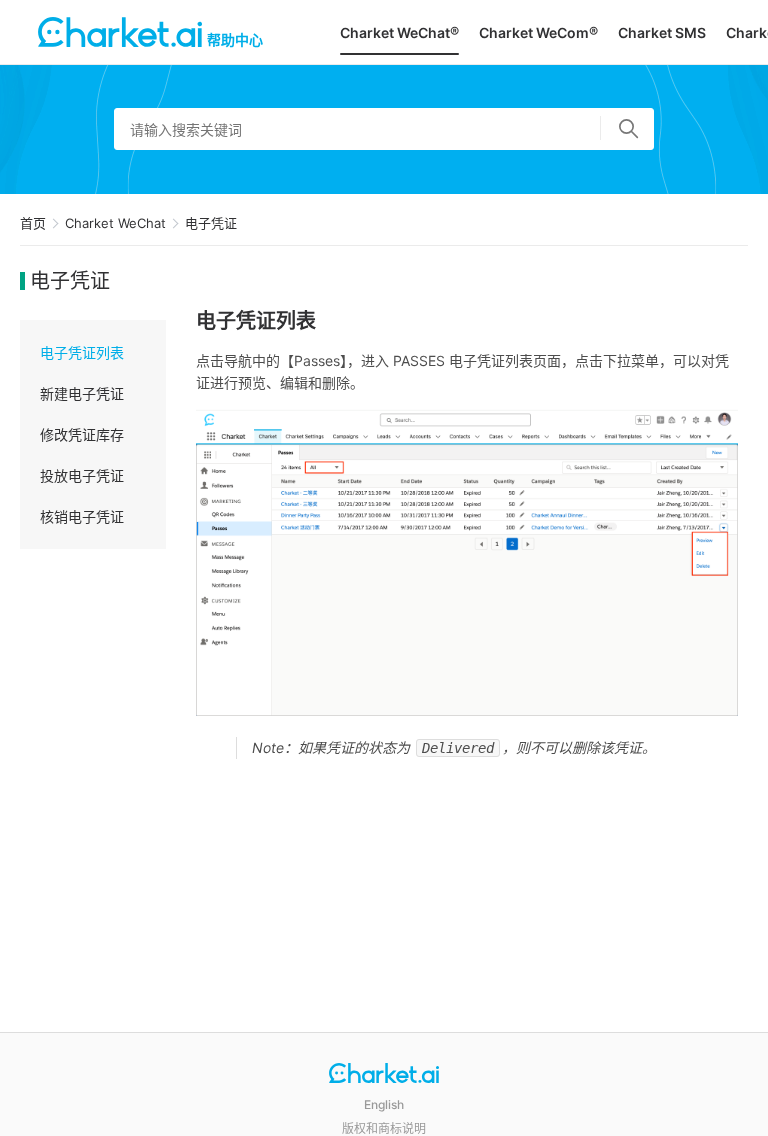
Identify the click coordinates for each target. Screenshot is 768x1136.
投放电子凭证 (82, 475)
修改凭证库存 (82, 434)
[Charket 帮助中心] (383, 1075)
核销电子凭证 (82, 516)
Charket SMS (662, 32)
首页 (33, 223)
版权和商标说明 (384, 1128)
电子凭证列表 (82, 352)
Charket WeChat (115, 223)
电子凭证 (211, 223)
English (384, 1104)
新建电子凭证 (82, 393)
